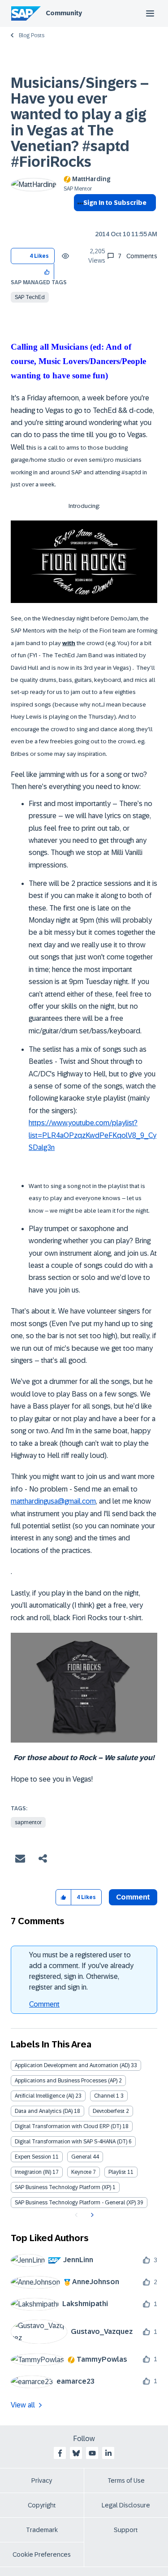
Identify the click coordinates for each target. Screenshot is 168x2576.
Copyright (42, 2505)
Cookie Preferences (42, 2554)
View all (23, 2405)
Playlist (117, 2172)
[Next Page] (91, 2215)
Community (64, 13)
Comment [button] (133, 1897)
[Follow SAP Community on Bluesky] (76, 2453)
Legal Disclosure (126, 2505)
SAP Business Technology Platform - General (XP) (75, 2203)
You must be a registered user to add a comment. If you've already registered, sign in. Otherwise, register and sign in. (81, 1971)
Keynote (81, 2172)
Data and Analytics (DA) (44, 2111)
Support (126, 2530)
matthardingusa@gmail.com (53, 1501)
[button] (47, 271)
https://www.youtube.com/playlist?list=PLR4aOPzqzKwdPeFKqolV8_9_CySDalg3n (93, 1135)
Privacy (42, 2481)
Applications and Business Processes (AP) (66, 2081)
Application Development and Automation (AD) (72, 2065)
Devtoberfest (109, 2111)
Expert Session (33, 2157)
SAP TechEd (30, 297)
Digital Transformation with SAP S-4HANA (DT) (71, 2142)
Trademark (42, 2530)
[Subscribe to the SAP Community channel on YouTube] (92, 2453)
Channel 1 (107, 2096)
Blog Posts (32, 35)
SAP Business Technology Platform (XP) (63, 2187)
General (81, 2157)
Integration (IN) (33, 2172)
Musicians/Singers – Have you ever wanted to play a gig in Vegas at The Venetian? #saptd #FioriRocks (80, 122)
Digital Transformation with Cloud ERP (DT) (68, 2126)
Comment (44, 2004)
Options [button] (79, 219)
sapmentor (28, 1822)
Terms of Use (126, 2481)
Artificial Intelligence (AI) (44, 2096)
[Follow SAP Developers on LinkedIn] (108, 2453)
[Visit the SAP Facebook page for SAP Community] (60, 2453)
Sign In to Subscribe (115, 203)
